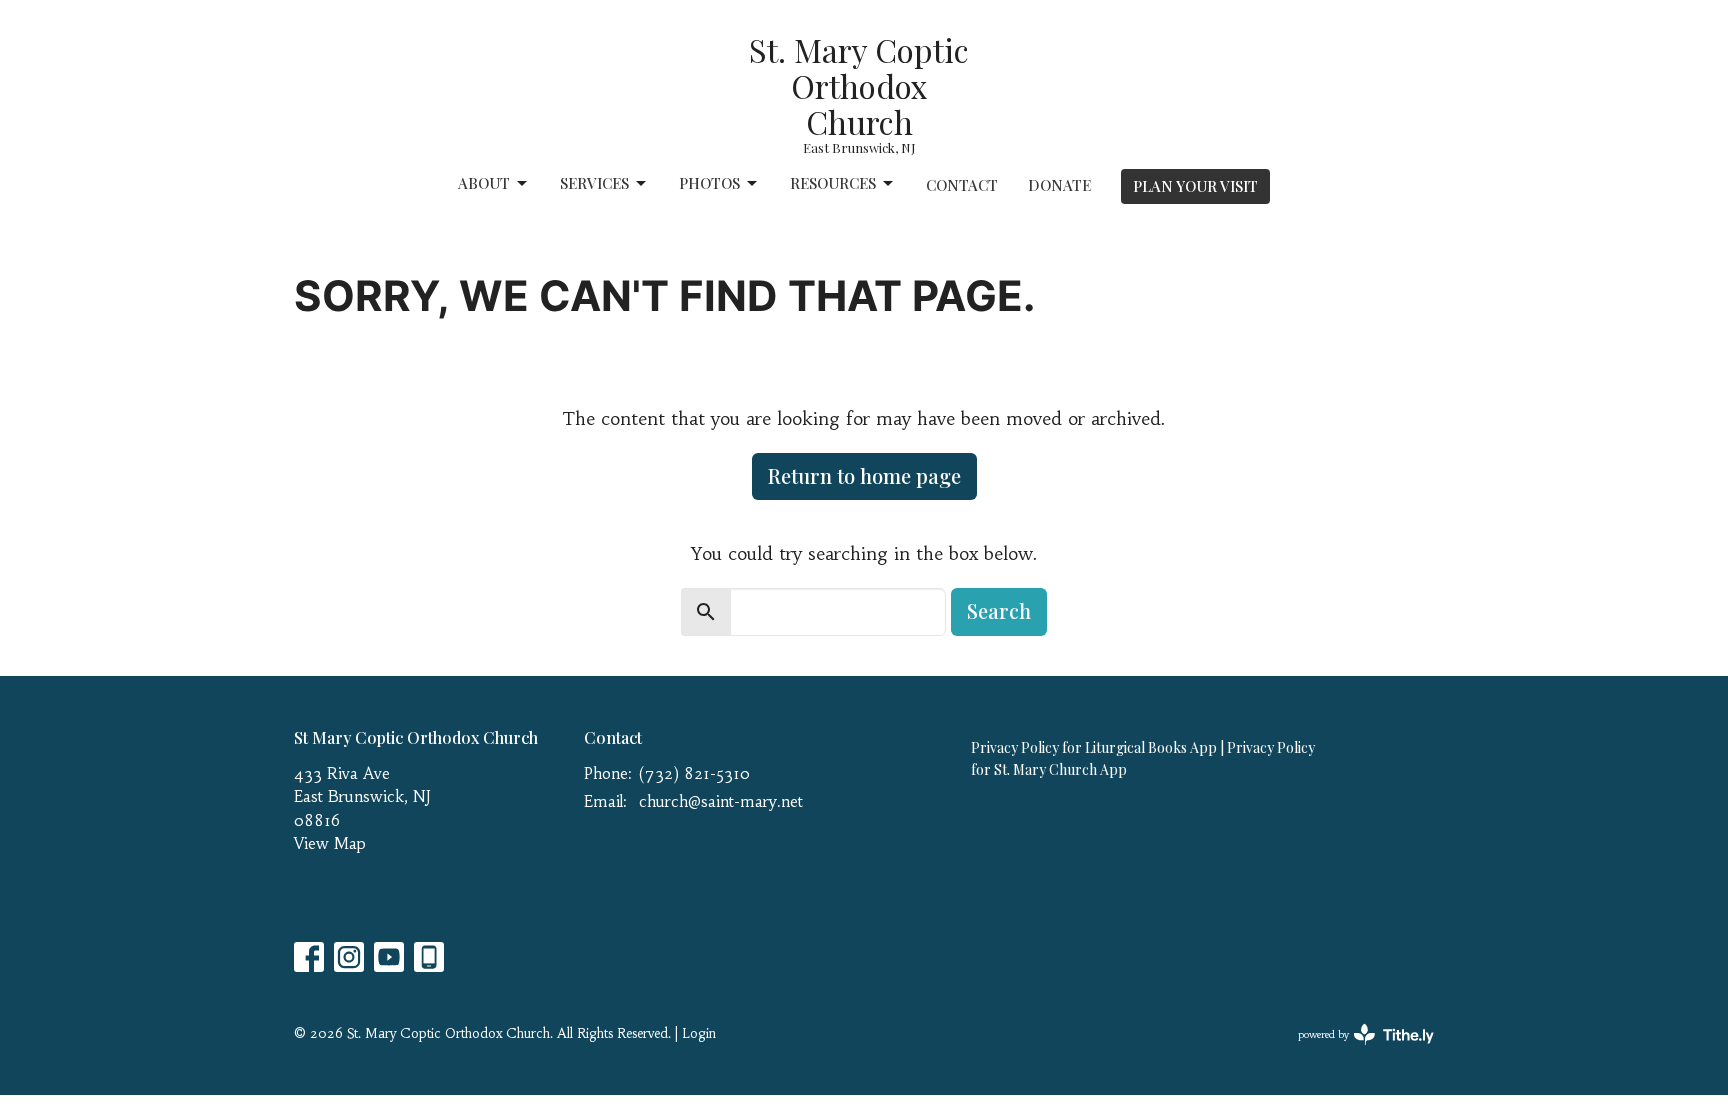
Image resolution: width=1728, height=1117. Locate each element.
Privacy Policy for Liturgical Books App (1094, 747)
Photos (709, 183)
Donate (1059, 185)
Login (699, 1033)
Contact (962, 185)
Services (594, 183)
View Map (330, 843)
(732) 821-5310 (694, 773)
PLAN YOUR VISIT (1195, 186)
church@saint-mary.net (721, 801)
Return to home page (864, 475)
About (484, 183)
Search (999, 610)
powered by (1354, 1051)
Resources (833, 183)
